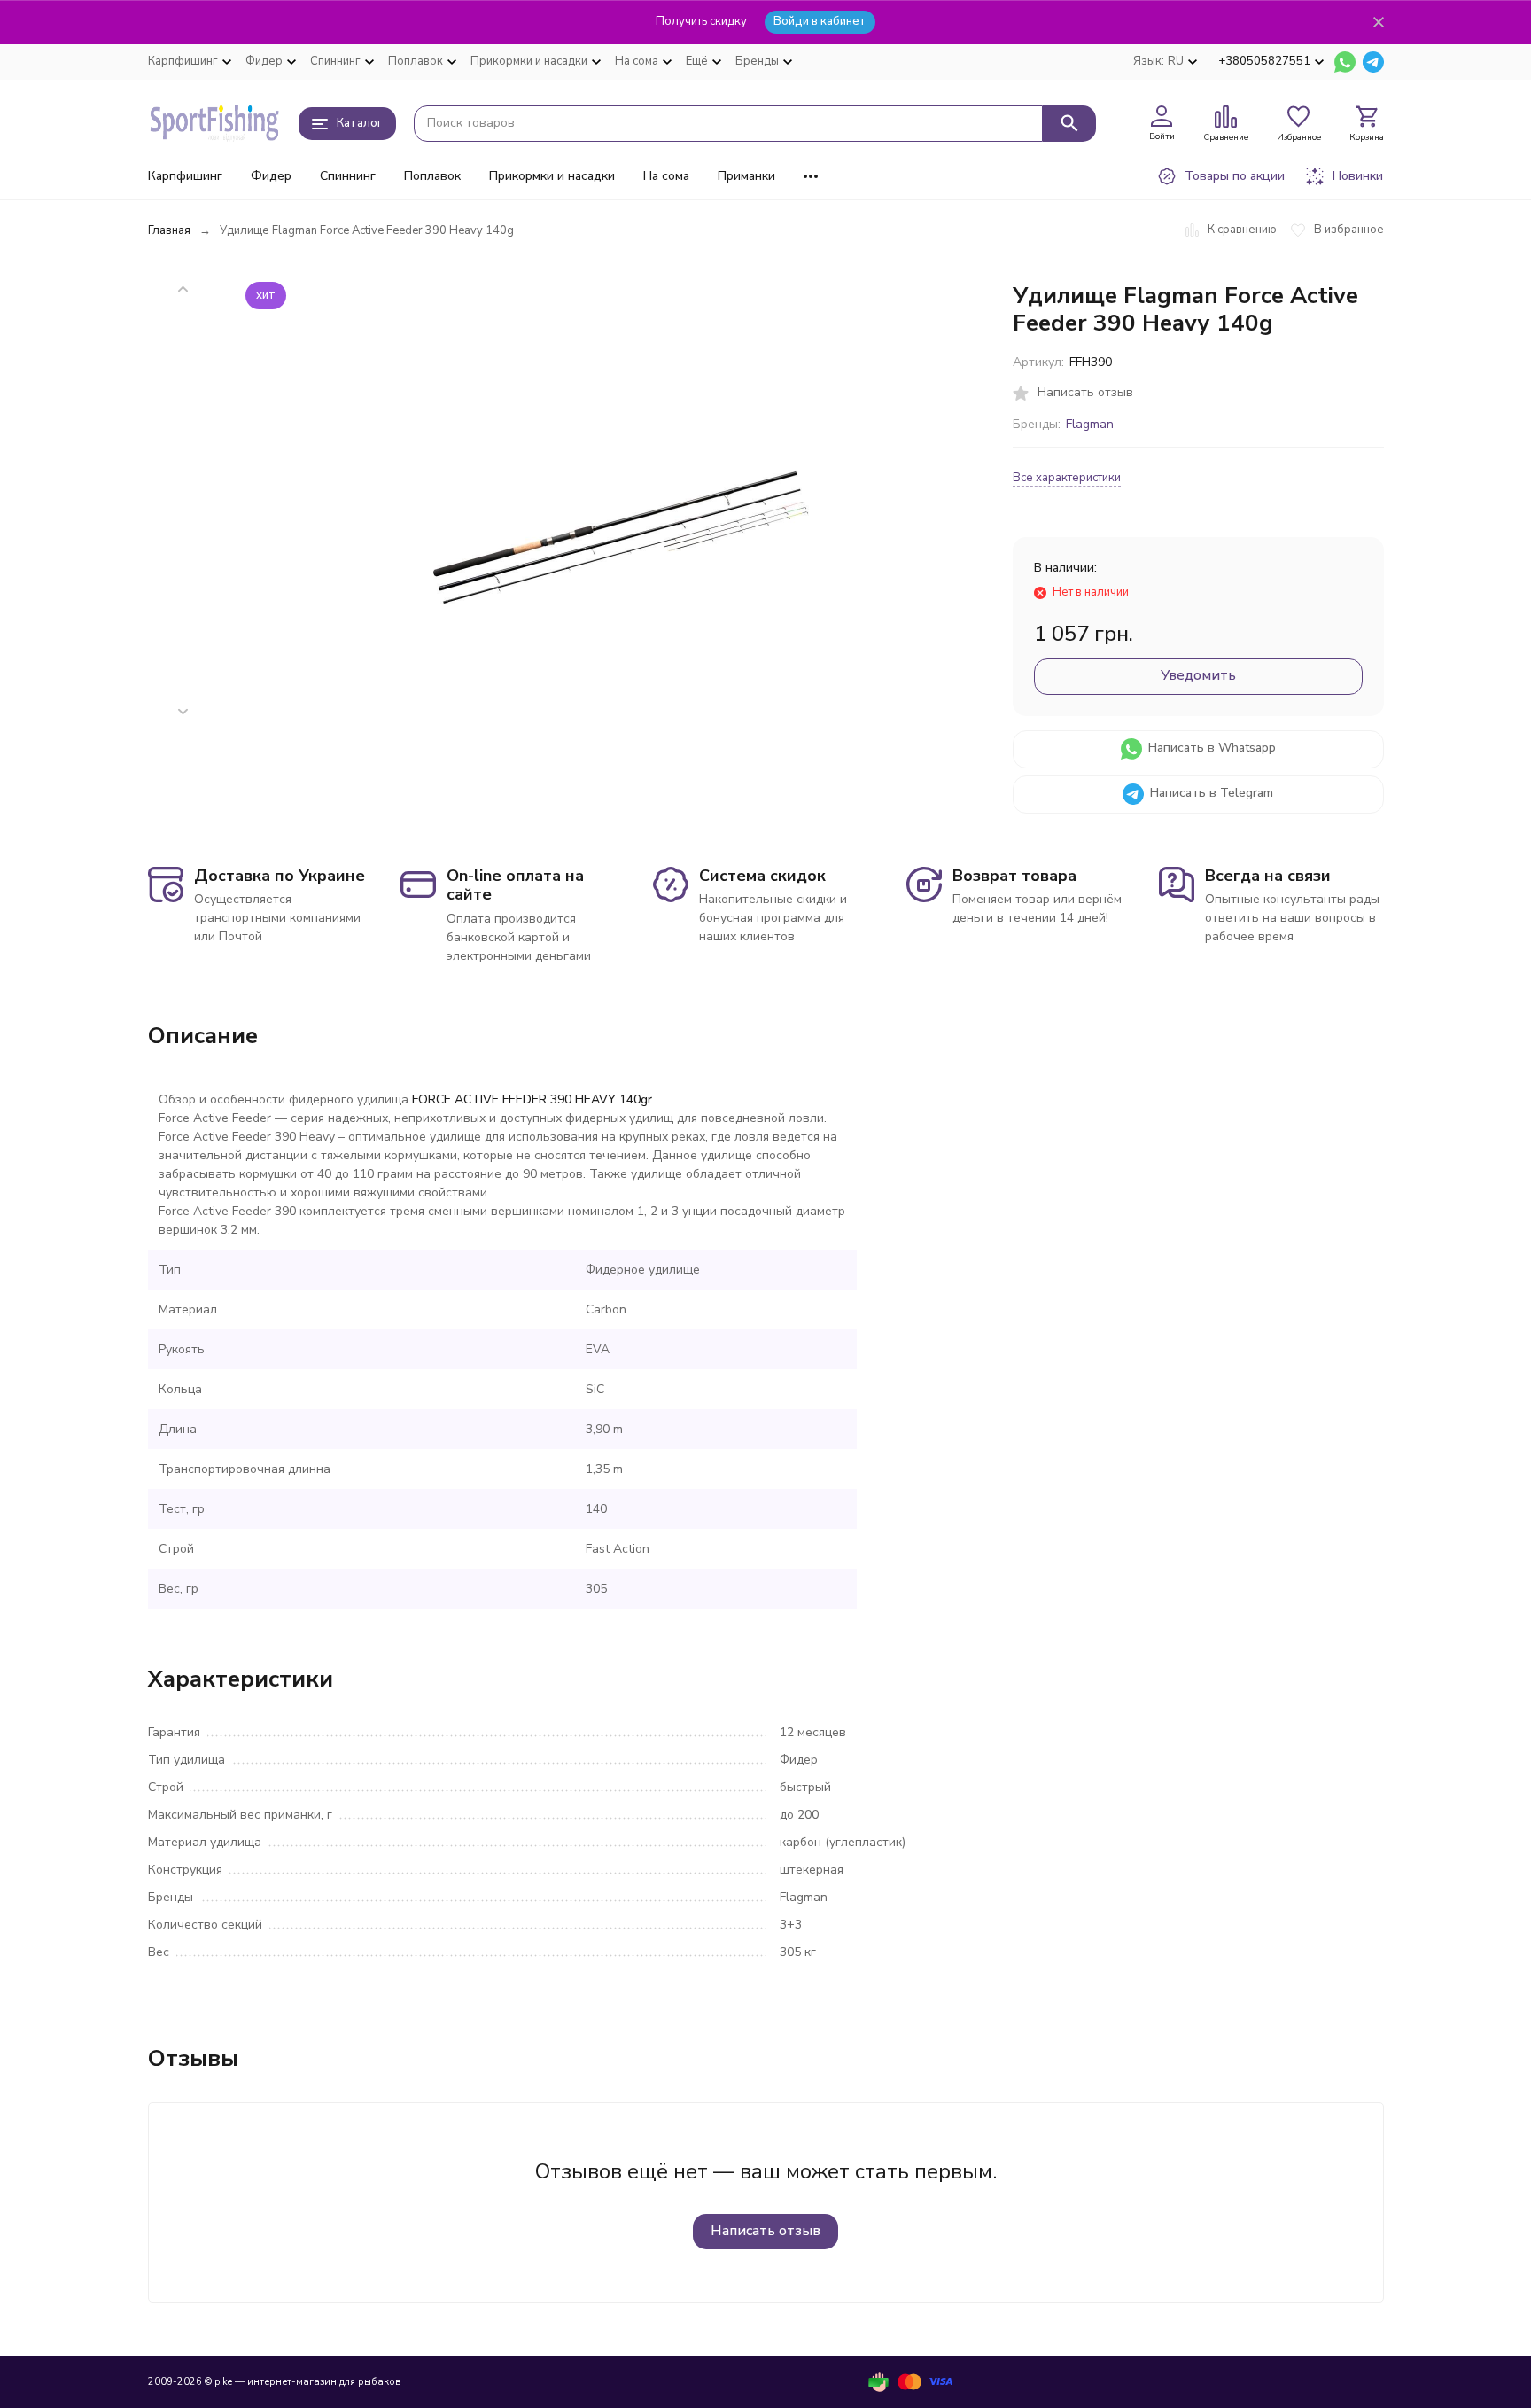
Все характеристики (1067, 478)
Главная (169, 230)
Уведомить (1198, 675)
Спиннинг (348, 176)
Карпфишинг (185, 176)
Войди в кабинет (820, 21)
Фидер (271, 176)
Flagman (1090, 424)
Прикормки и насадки (552, 176)
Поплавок (432, 176)
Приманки (746, 176)
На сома (666, 176)
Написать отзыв (765, 2231)
